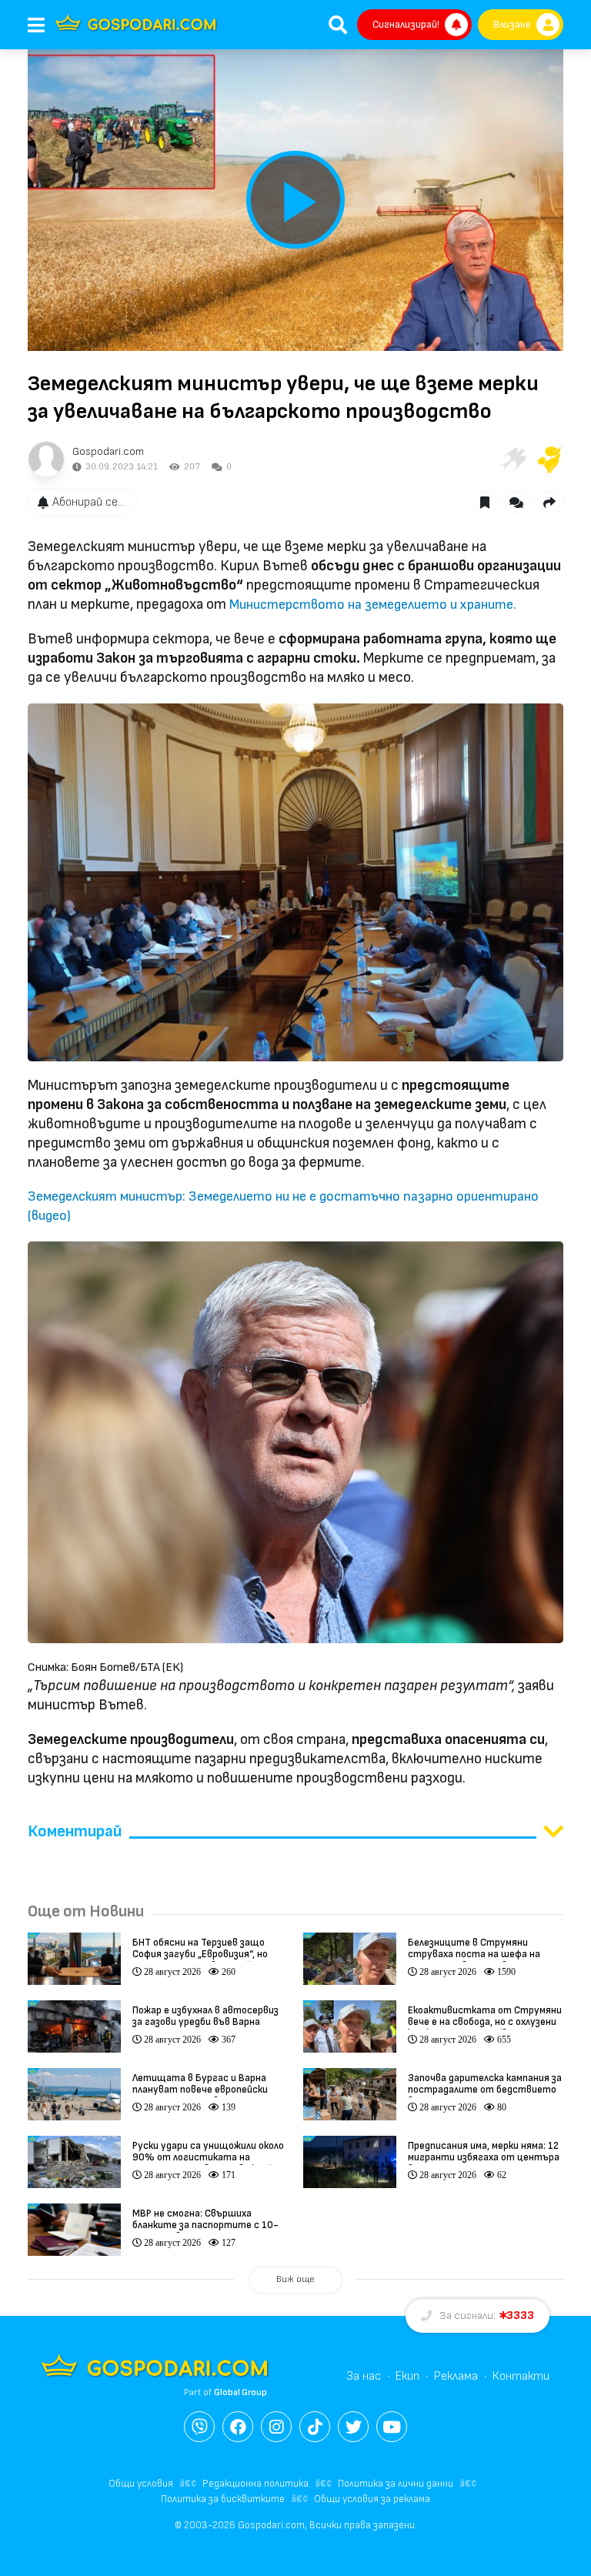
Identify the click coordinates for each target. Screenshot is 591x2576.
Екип (407, 2376)
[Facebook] (238, 2427)
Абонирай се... (88, 502)
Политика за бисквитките (223, 2499)
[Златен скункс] (549, 459)
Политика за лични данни (396, 2484)
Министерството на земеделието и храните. (373, 605)
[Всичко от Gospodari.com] (46, 459)
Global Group (240, 2392)
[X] (353, 2427)
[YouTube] (392, 2427)
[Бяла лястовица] (513, 459)
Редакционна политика (255, 2484)
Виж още (295, 2279)
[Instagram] (276, 2427)
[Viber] (199, 2427)
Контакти (521, 2376)
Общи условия (141, 2484)
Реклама (456, 2376)
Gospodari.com (108, 451)
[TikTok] (315, 2427)
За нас (364, 2376)
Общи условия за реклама (372, 2499)
